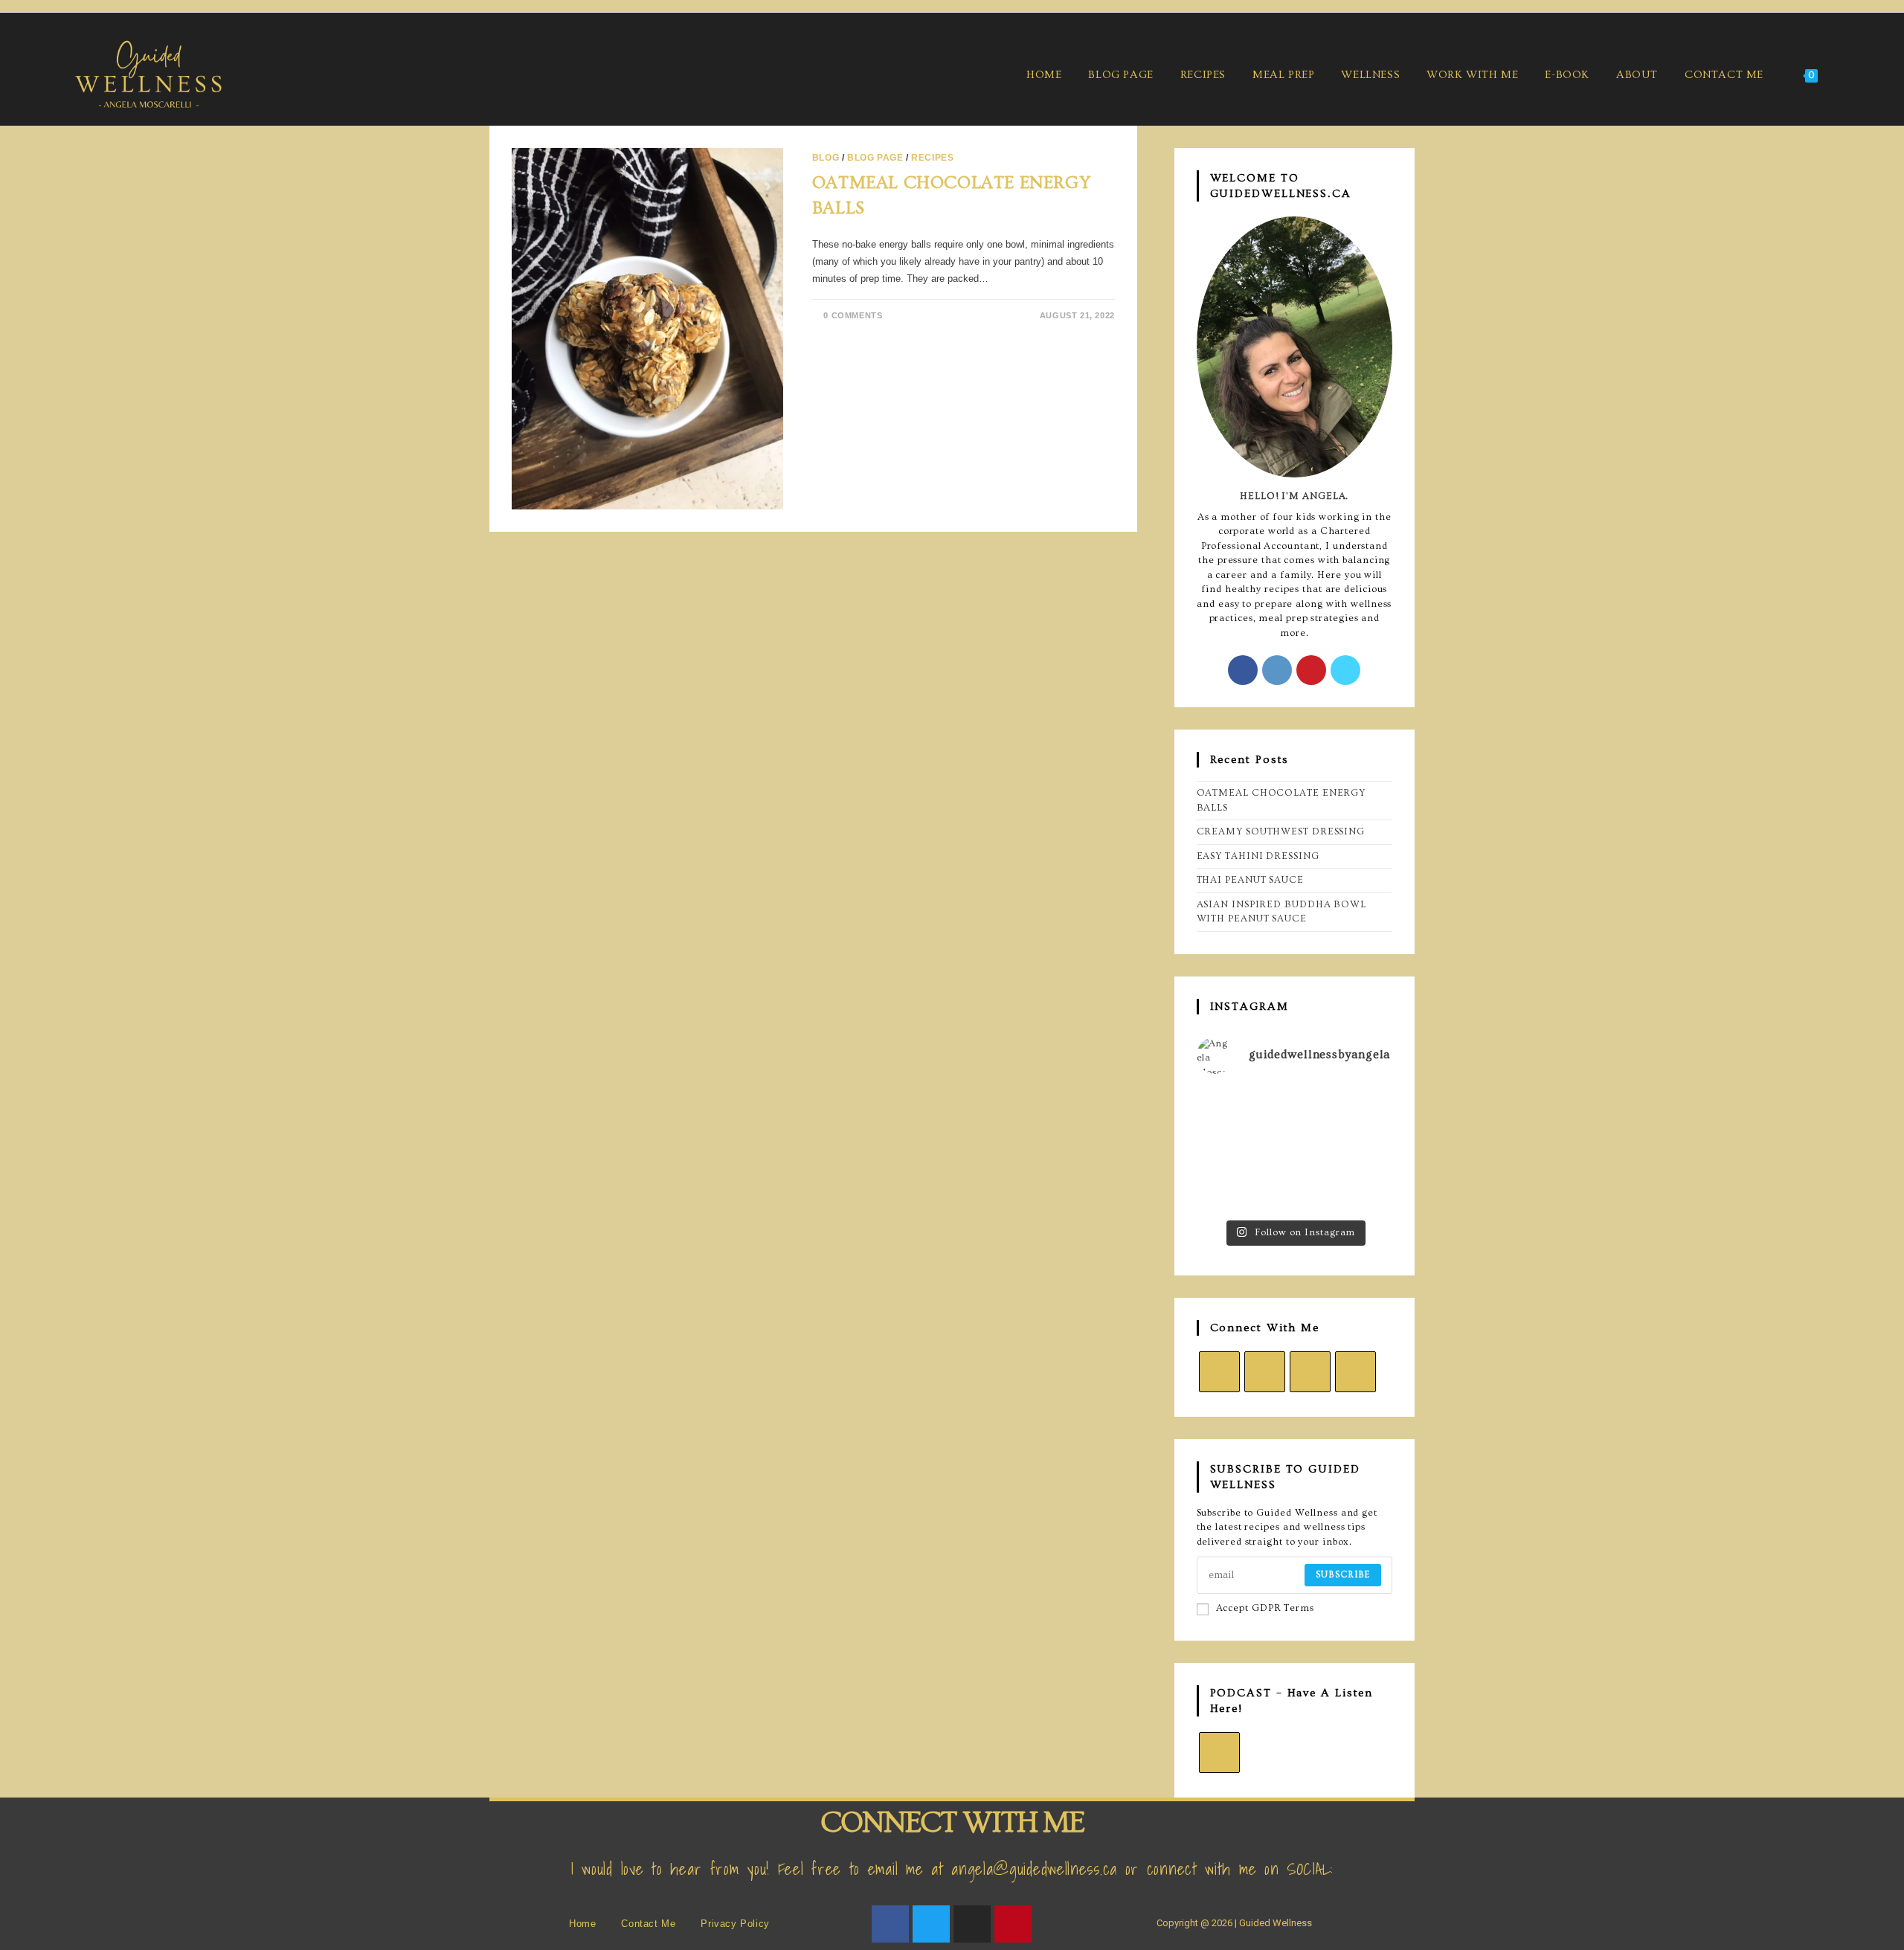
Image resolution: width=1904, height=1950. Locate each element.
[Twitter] (931, 1924)
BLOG (826, 158)
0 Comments (853, 315)
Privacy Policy (735, 1924)
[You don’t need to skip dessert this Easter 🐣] (1294, 1149)
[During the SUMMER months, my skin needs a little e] (1227, 1108)
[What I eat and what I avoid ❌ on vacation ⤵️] (1227, 1191)
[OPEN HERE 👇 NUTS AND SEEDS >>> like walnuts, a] (1362, 1149)
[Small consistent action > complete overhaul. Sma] (1362, 1191)
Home (582, 1924)
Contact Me (648, 1924)
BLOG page (875, 158)
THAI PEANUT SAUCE (1250, 880)
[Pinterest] (1311, 670)
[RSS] (1219, 1753)
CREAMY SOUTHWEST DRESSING (1281, 831)
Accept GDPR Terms (1265, 1608)
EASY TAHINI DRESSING (1258, 856)
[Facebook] (1243, 670)
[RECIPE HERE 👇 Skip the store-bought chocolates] (1227, 1149)
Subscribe (1343, 1575)
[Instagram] (1277, 670)
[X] (1345, 670)
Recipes (932, 158)
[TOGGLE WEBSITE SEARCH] (1849, 75)
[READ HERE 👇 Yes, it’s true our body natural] (1294, 1108)
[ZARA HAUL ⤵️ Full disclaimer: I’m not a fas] (1362, 1108)
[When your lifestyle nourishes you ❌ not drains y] (1294, 1191)
